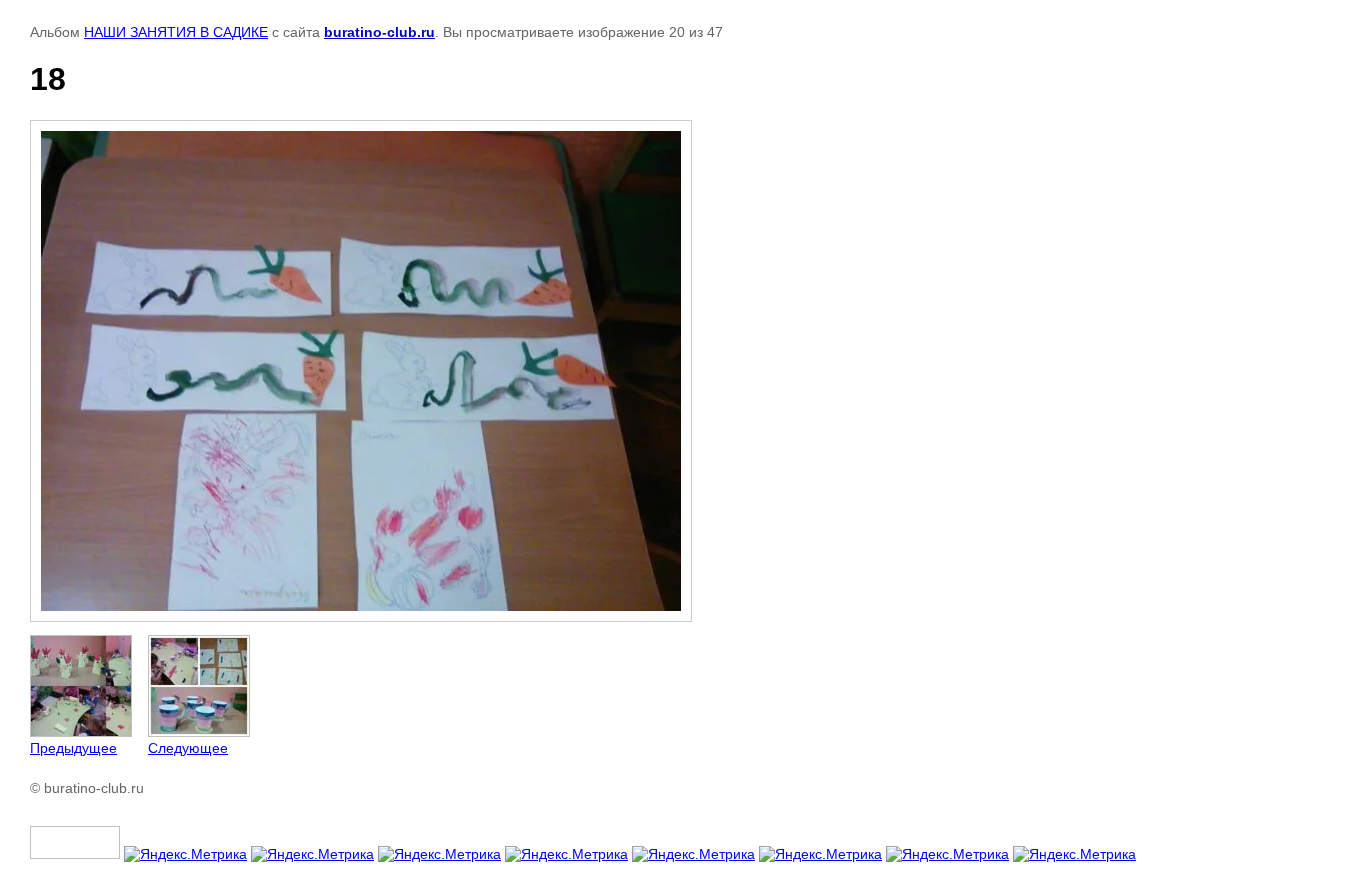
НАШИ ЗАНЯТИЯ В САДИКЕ (176, 32)
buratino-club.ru (379, 32)
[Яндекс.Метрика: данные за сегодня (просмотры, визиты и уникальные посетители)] (185, 854)
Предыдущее (73, 748)
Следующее (188, 748)
